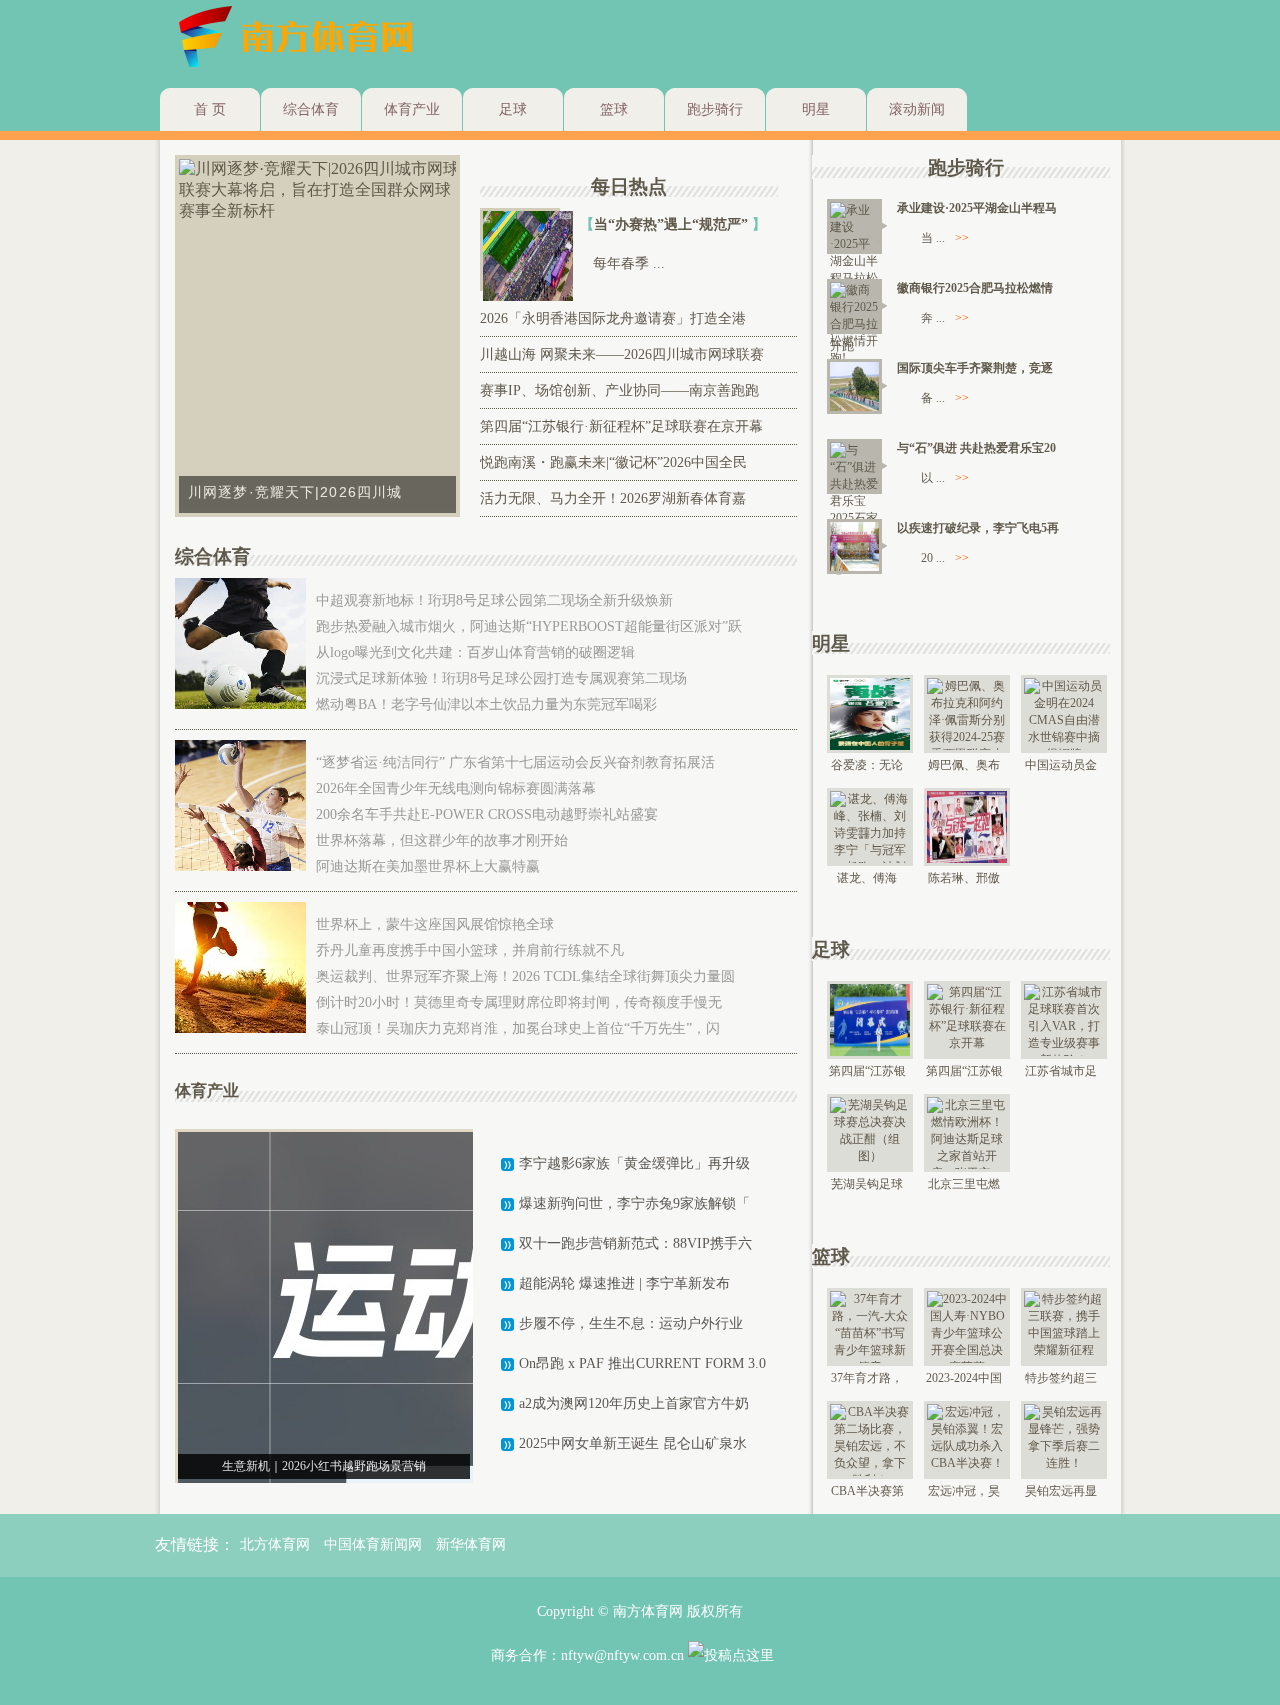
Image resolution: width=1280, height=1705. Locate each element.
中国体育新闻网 (373, 1544)
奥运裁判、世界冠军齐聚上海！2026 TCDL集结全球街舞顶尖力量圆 (525, 976)
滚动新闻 (917, 109)
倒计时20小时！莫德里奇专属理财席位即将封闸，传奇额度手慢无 (519, 1002)
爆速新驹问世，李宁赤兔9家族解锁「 (634, 1203)
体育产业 (412, 109)
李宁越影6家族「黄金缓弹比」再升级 (634, 1163)
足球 (513, 109)
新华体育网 (471, 1544)
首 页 (210, 109)
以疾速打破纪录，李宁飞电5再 (978, 528)
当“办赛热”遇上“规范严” (673, 224)
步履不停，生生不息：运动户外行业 (631, 1323)
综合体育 (311, 109)
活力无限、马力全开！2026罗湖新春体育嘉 (613, 498)
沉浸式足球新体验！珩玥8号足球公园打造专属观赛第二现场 (501, 678)
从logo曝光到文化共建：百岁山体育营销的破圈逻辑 (475, 652)
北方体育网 (275, 1544)
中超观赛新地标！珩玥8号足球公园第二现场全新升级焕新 (494, 600)
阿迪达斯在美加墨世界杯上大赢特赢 (428, 866)
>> (962, 238)
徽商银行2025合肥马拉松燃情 (975, 288)
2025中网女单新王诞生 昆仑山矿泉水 (633, 1443)
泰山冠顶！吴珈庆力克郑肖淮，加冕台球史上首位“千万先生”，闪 (518, 1028)
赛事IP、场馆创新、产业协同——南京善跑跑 (619, 390)
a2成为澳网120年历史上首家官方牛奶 (634, 1403)
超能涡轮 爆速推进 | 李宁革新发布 (624, 1283)
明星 (816, 109)
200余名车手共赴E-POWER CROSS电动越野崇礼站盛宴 (487, 814)
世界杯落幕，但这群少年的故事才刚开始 (442, 840)
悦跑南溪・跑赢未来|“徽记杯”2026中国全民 (613, 462)
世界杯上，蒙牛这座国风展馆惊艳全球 (435, 924)
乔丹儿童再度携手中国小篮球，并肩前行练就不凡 (470, 950)
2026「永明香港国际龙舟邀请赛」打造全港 (613, 318)
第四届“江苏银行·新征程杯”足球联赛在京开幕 (621, 426)
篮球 (614, 109)
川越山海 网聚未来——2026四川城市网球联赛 (622, 354)
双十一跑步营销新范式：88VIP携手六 (635, 1243)
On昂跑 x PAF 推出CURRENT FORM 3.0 (642, 1363)
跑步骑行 (715, 109)
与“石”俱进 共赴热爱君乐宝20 (976, 448)
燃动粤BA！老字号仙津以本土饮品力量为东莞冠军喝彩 (486, 704)
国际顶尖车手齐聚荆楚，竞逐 (975, 368)
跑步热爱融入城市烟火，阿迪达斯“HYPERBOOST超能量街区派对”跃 (529, 626)
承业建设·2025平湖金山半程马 (977, 208)
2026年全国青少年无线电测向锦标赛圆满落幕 (456, 788)
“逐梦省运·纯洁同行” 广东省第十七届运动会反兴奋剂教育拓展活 (515, 762)
